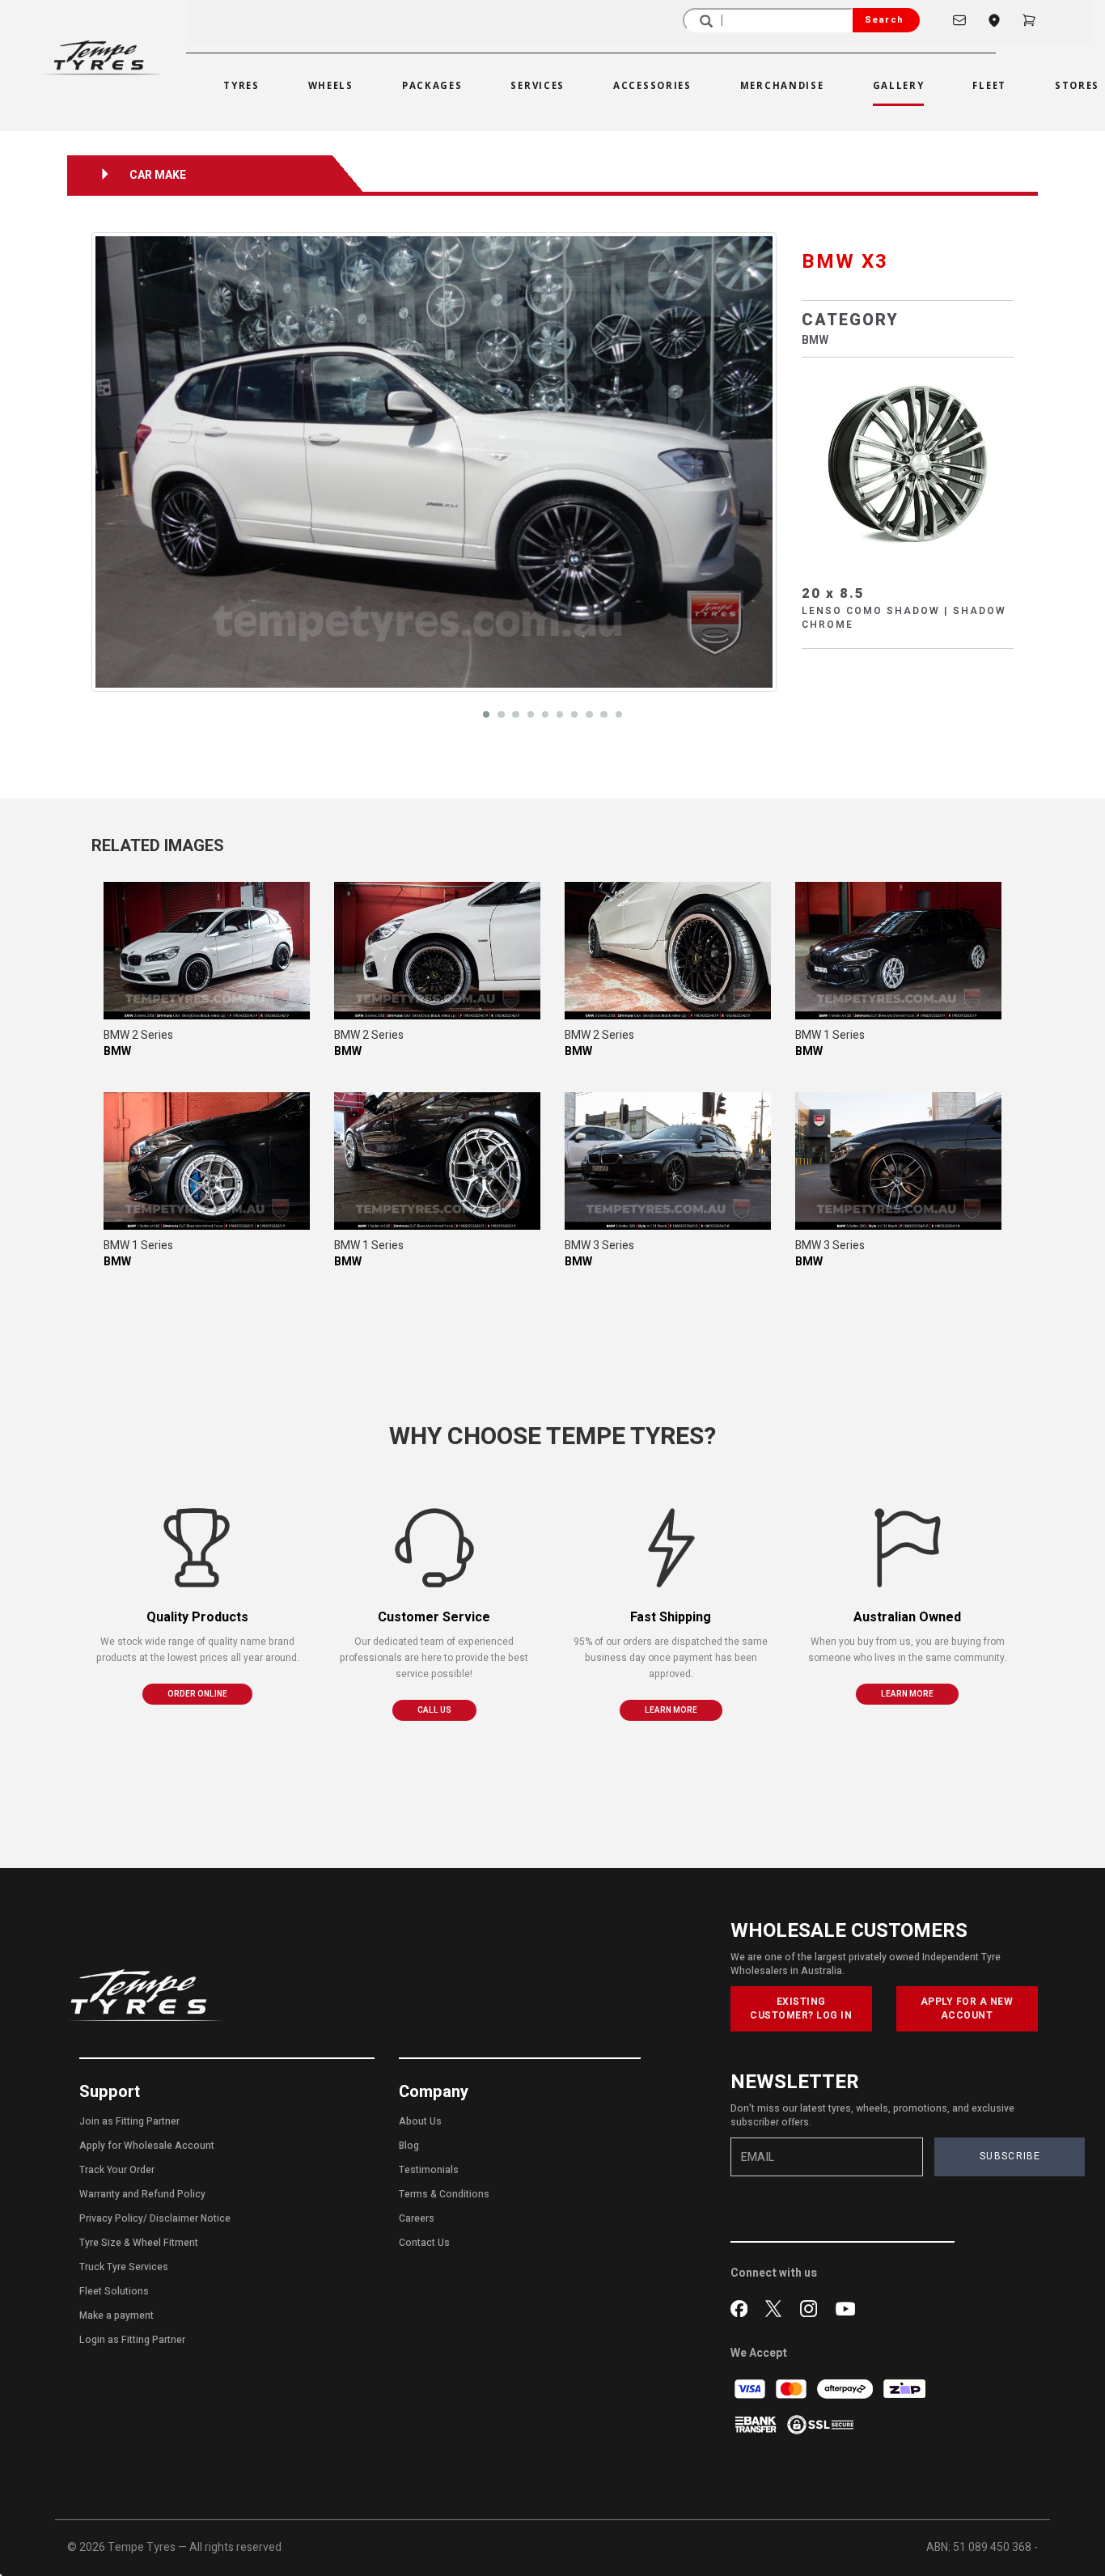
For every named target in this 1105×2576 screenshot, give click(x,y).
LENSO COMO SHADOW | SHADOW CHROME (904, 618)
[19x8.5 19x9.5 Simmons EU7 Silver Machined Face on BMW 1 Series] (898, 951)
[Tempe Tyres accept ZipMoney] (904, 2389)
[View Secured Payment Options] (820, 2424)
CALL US (434, 1710)
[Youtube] (845, 2307)
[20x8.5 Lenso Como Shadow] (908, 463)
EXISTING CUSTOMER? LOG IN (801, 2008)
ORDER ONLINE (197, 1694)
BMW (815, 340)
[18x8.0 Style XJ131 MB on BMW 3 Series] (668, 1161)
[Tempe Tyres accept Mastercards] (792, 2389)
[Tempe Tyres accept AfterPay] (846, 2389)
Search (884, 20)
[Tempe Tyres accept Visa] (751, 2389)
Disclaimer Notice (190, 2218)
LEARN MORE (671, 1710)
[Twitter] (777, 2307)
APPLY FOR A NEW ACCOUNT (967, 2008)
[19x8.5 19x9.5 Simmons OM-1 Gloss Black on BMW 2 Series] (207, 951)
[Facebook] (742, 2307)
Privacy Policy (111, 2218)
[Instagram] (812, 2307)
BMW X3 (845, 262)
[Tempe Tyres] (101, 57)
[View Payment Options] (757, 2424)
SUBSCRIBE (1010, 2156)
